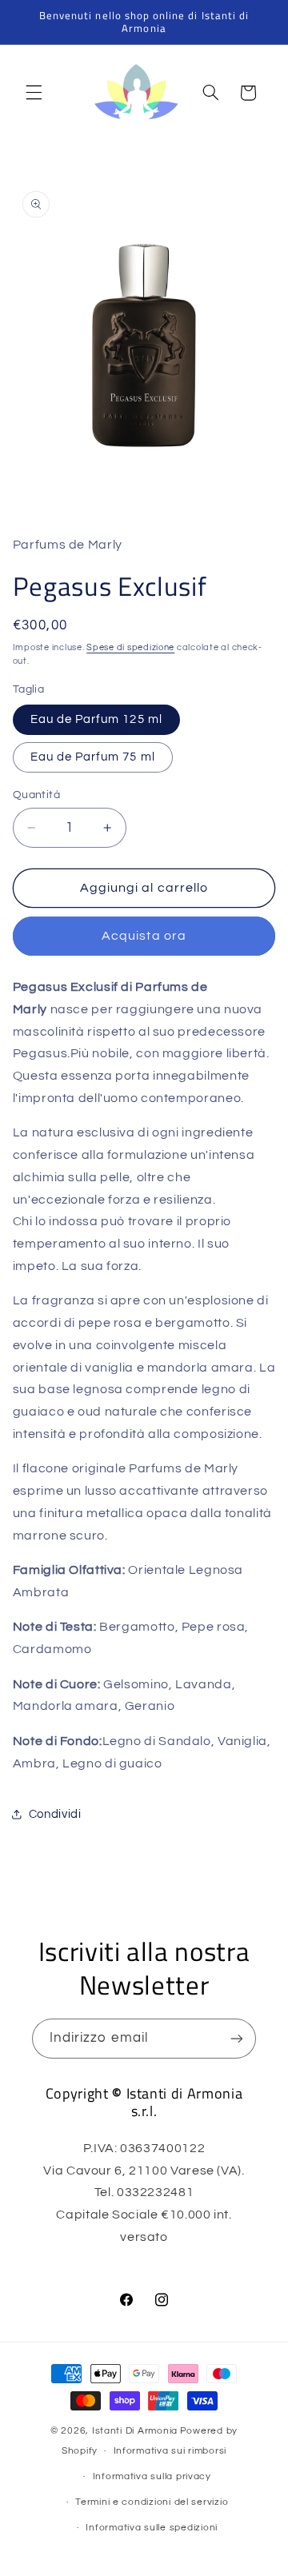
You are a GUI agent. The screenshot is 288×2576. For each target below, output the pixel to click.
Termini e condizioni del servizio (152, 2502)
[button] (34, 93)
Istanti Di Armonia (135, 2431)
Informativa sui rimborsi (170, 2451)
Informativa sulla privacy (152, 2476)
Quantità (36, 795)
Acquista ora (144, 936)
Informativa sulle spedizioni (152, 2528)
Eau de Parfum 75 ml (93, 757)
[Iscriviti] (237, 2038)
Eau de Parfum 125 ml (96, 719)
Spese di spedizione (130, 647)
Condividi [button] (55, 1814)
